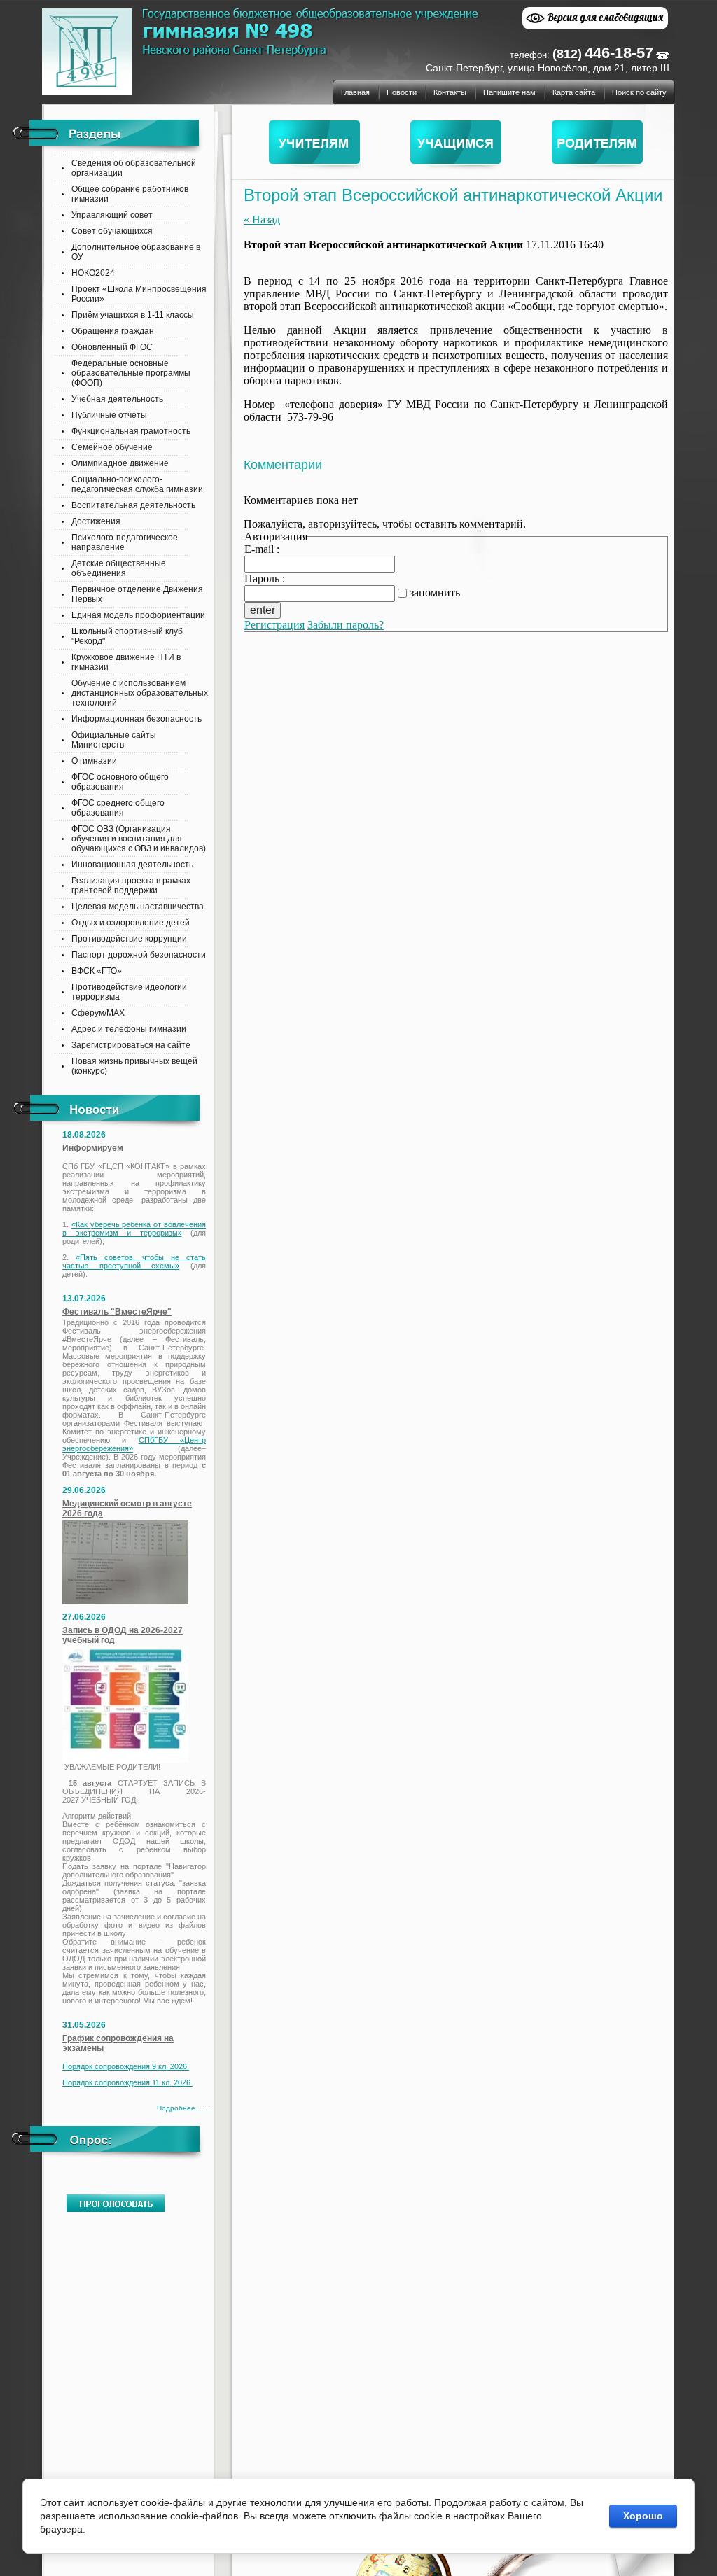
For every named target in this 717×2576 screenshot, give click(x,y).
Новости (402, 92)
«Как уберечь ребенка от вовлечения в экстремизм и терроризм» (134, 1228)
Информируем (93, 1148)
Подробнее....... (183, 2108)
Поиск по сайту (639, 92)
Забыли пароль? (346, 625)
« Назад (262, 219)
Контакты (450, 92)
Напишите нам (509, 92)
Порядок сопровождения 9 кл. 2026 (126, 2066)
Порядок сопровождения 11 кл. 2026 (127, 2082)
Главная (355, 92)
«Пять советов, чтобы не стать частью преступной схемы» (134, 1261)
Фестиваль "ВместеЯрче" (117, 1312)
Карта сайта (574, 92)
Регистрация (274, 625)
